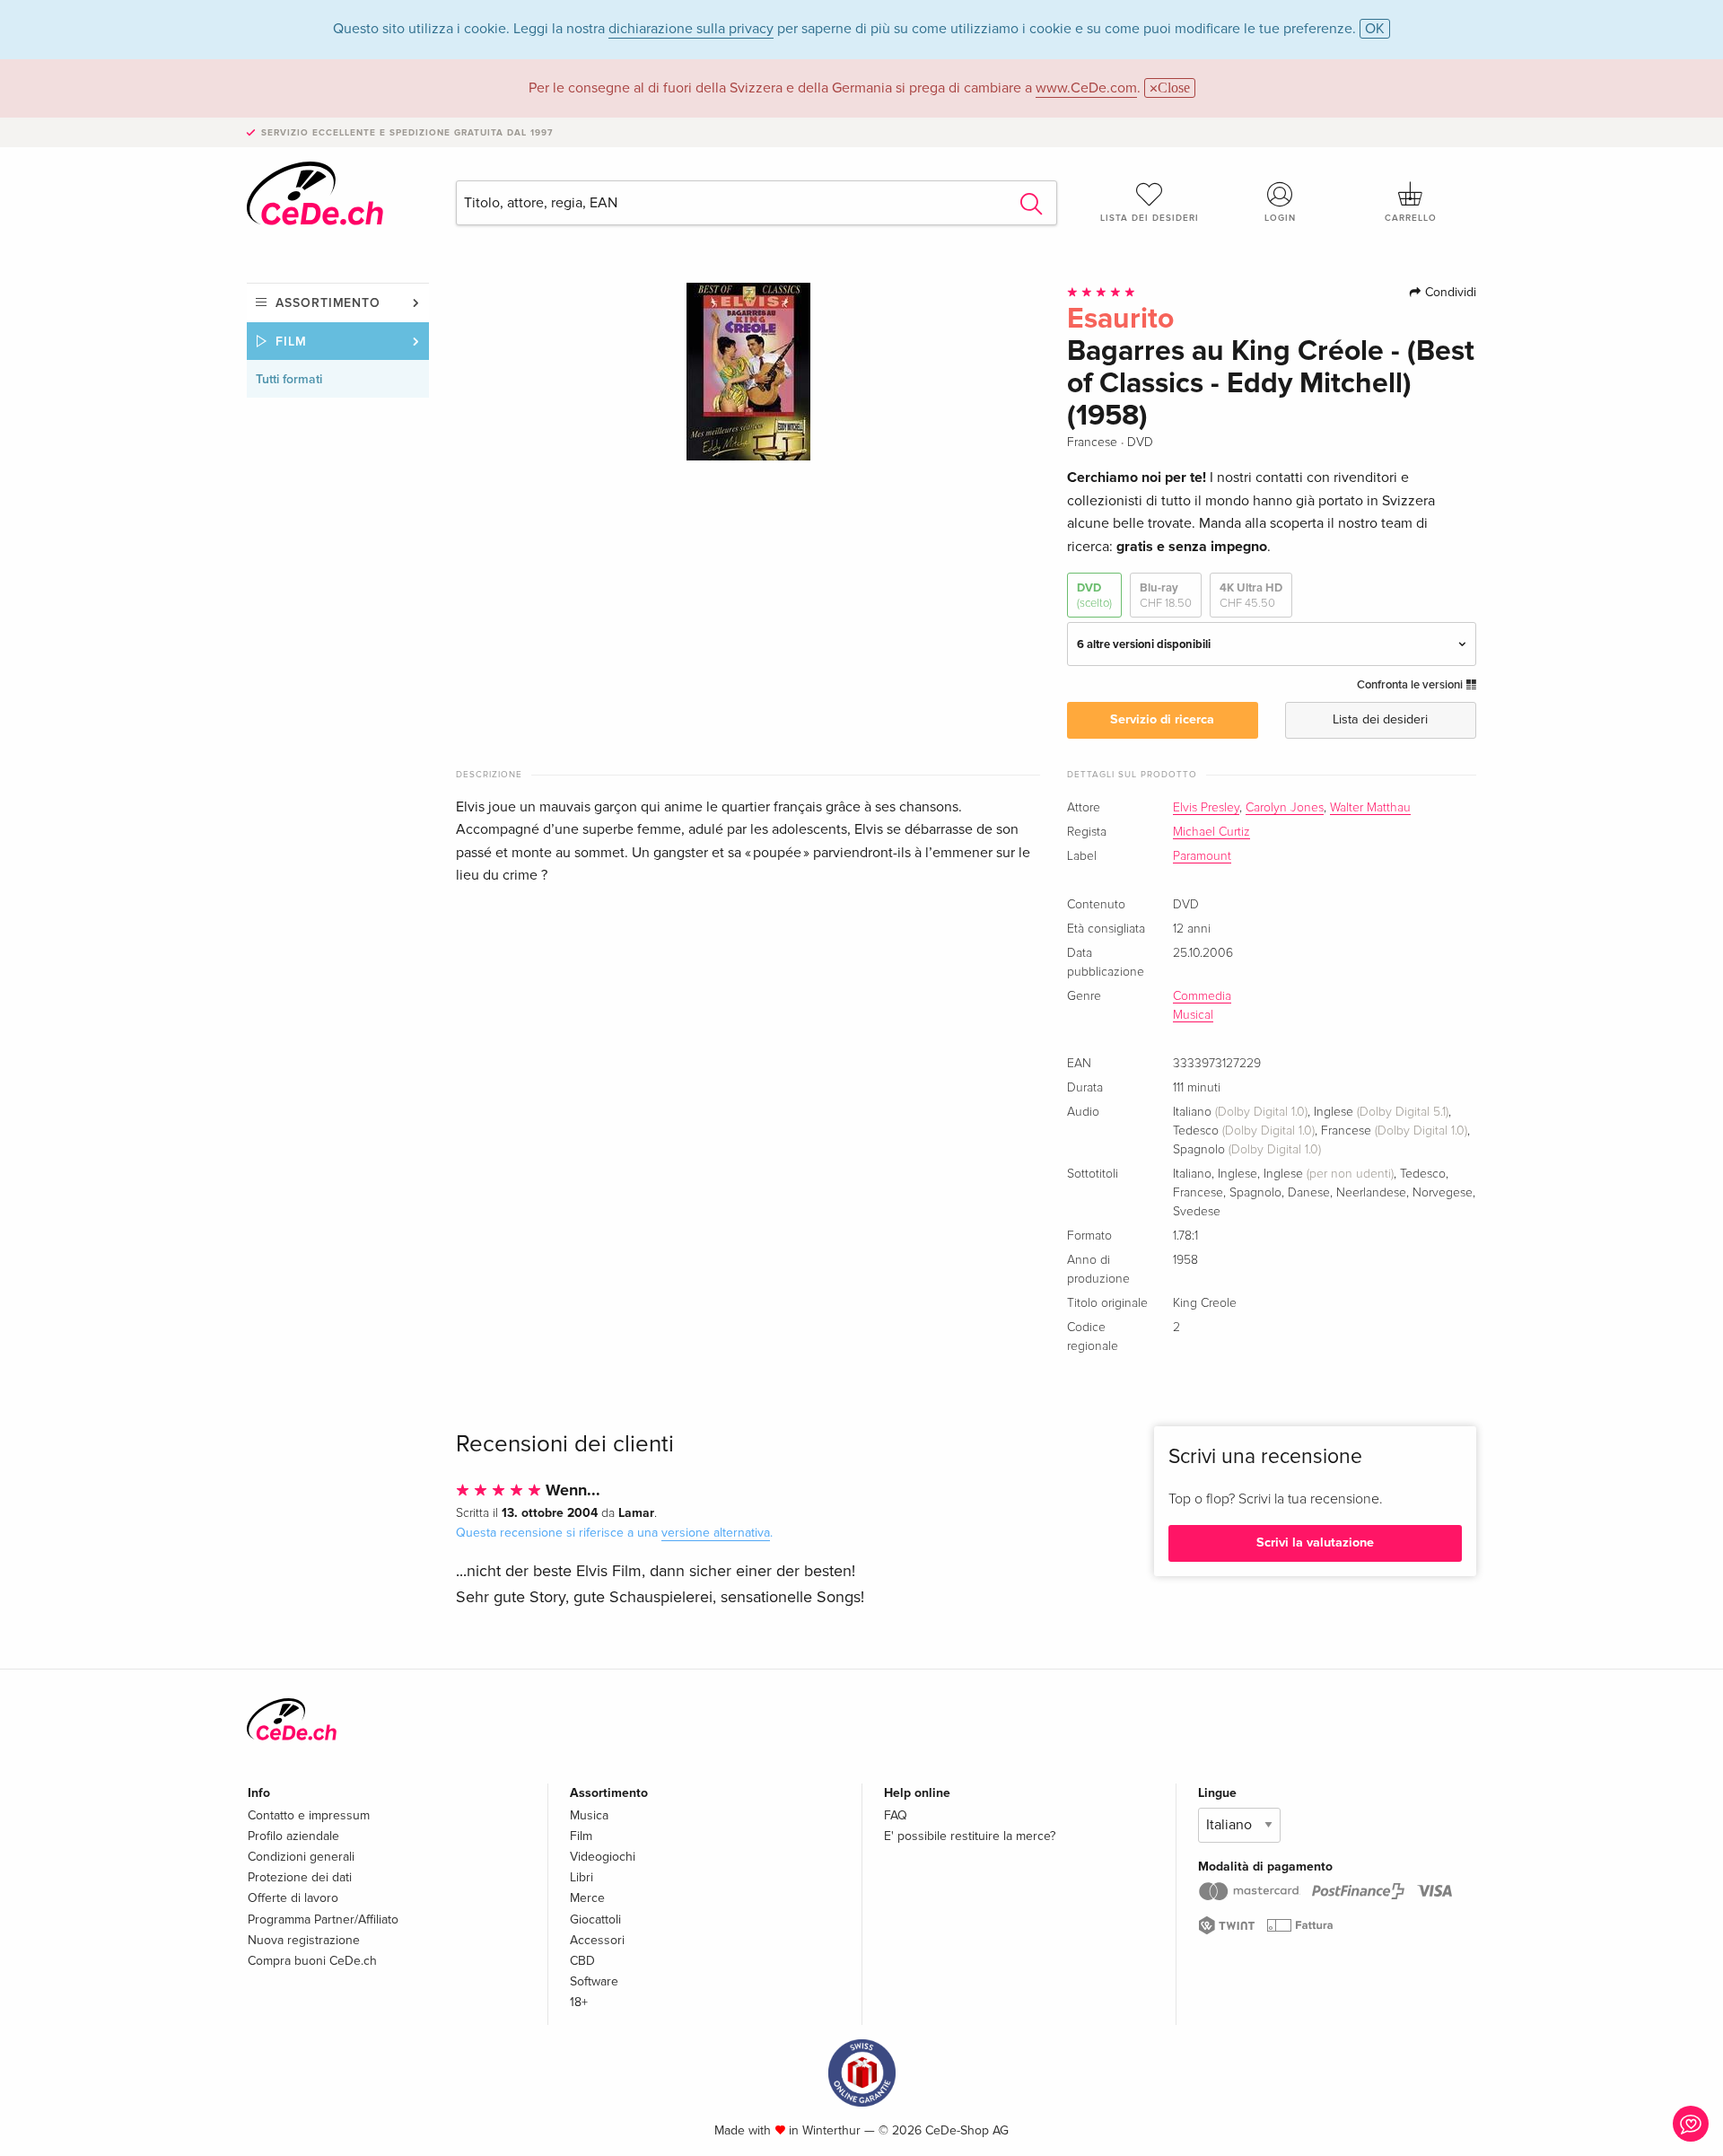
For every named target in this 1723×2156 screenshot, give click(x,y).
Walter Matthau (1370, 808)
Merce (587, 1898)
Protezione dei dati (300, 1877)
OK (1375, 29)
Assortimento (328, 303)
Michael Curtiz (1211, 832)
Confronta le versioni (1411, 685)
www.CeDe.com (1086, 88)
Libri (582, 1877)
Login (1280, 218)
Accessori (597, 1940)
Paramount (1202, 856)
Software (594, 1981)
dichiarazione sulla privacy (691, 29)
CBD (582, 1961)
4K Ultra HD (1251, 595)
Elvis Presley (1206, 808)
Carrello (1411, 218)
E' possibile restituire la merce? (970, 1836)
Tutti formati (289, 379)
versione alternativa (716, 1533)
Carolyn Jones (1285, 808)
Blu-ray (1166, 595)
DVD (1094, 595)
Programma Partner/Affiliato (323, 1919)
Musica (589, 1815)
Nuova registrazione (304, 1940)
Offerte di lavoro (293, 1898)
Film (291, 342)
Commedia (1202, 996)
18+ (579, 2002)
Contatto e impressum (309, 1815)
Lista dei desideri (1150, 218)
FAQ (896, 1815)
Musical (1193, 1015)
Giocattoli (595, 1919)
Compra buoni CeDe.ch (312, 1961)
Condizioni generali (301, 1857)
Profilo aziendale (293, 1836)
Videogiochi (603, 1857)
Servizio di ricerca (1162, 719)
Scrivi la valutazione (1315, 1543)
